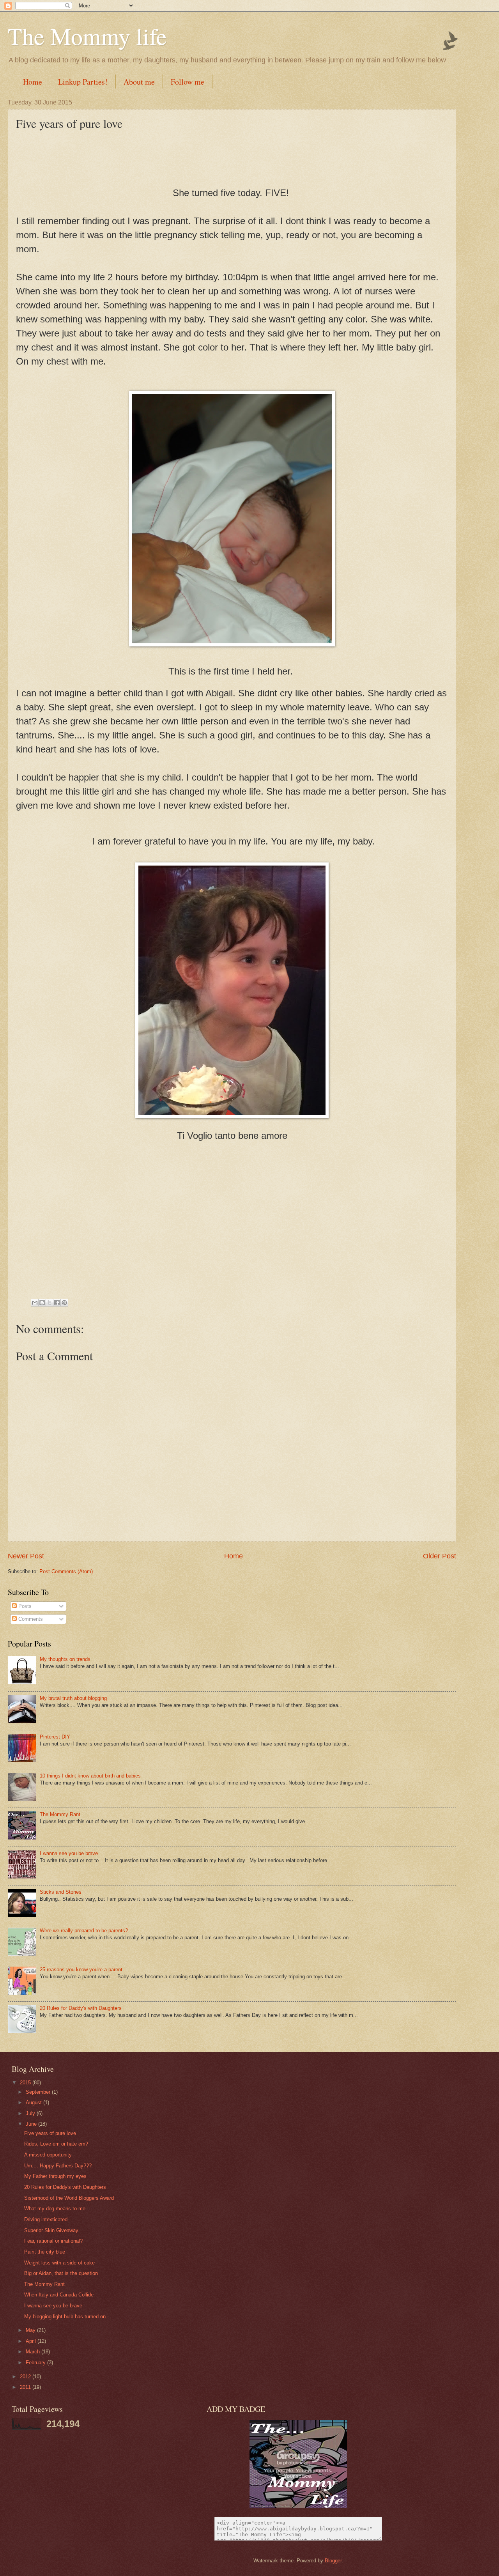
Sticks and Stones (61, 1892)
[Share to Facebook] (57, 1303)
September (39, 2092)
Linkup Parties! (83, 82)
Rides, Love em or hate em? (56, 2144)
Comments (30, 1619)
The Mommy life (87, 36)
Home (33, 82)
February (36, 2363)
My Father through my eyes (55, 2176)
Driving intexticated (46, 2219)
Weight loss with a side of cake (59, 2263)
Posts (24, 1606)
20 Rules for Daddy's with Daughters (81, 2008)
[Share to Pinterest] (64, 1303)
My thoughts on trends (65, 1659)
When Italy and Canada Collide (59, 2295)
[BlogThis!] (42, 1303)
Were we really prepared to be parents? (84, 1931)
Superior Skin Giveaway (51, 2230)
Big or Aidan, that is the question (61, 2273)
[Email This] (35, 1303)
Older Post (440, 1556)
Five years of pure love (50, 2133)
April (32, 2341)
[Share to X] (50, 1303)
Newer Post (26, 1556)
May (31, 2330)
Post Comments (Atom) (66, 1571)
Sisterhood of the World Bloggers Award (69, 2198)
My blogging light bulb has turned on (65, 2317)
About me (139, 82)
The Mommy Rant (60, 1814)
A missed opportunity (48, 2155)
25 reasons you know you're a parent (81, 1970)
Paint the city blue (45, 2252)
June (32, 2124)
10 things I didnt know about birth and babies (90, 1776)
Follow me (188, 82)
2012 (26, 2377)
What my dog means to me (55, 2209)
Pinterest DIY (55, 1737)
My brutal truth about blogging (73, 1698)
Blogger (333, 2561)
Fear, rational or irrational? (53, 2241)
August (35, 2102)
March (34, 2352)
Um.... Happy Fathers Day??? (58, 2166)
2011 (26, 2387)
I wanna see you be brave (69, 1853)
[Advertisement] (232, 1233)
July (31, 2113)
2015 (26, 2083)
